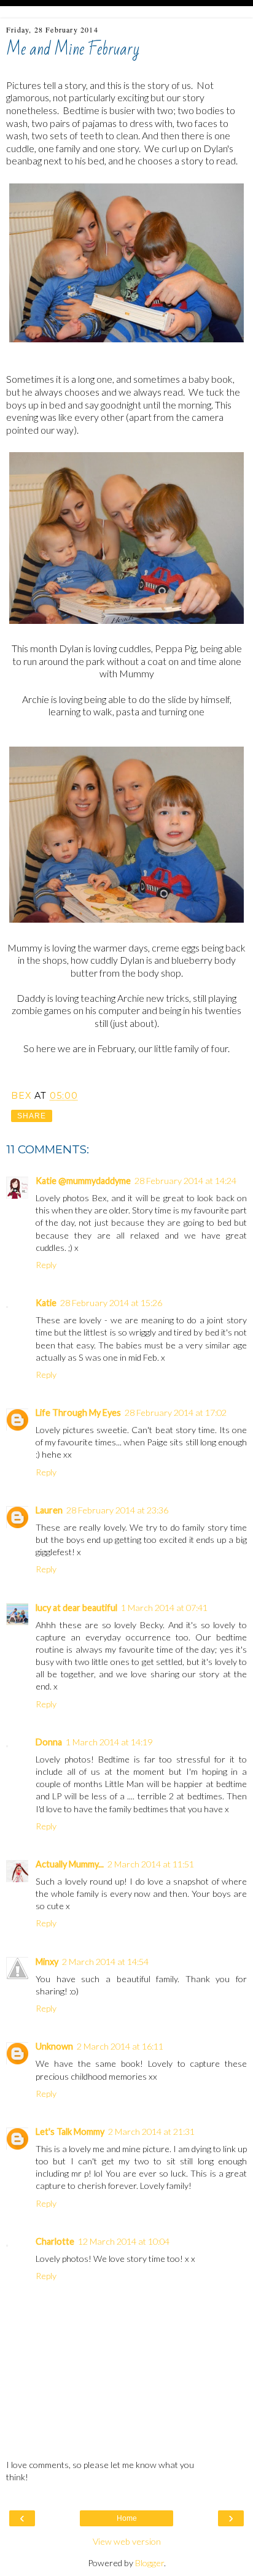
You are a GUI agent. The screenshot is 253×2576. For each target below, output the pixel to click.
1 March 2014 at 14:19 (109, 1742)
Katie (46, 1303)
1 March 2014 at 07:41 (164, 1608)
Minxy (47, 1962)
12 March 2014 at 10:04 (124, 2241)
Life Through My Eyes (78, 1413)
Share (32, 1116)
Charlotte (55, 2241)
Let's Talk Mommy (70, 2132)
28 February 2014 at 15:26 (111, 1303)
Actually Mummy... (70, 1864)
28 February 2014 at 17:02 (176, 1413)
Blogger (150, 2563)
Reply (46, 1265)
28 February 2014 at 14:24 (185, 1181)
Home (127, 2518)
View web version (127, 2541)
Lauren (49, 1510)
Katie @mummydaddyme (83, 1181)
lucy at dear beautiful (76, 1608)
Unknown (54, 2046)
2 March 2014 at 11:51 (151, 1864)
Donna (49, 1742)
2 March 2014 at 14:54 (105, 1962)
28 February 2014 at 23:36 (117, 1510)
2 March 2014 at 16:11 (120, 2046)
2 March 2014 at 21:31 (151, 2132)
